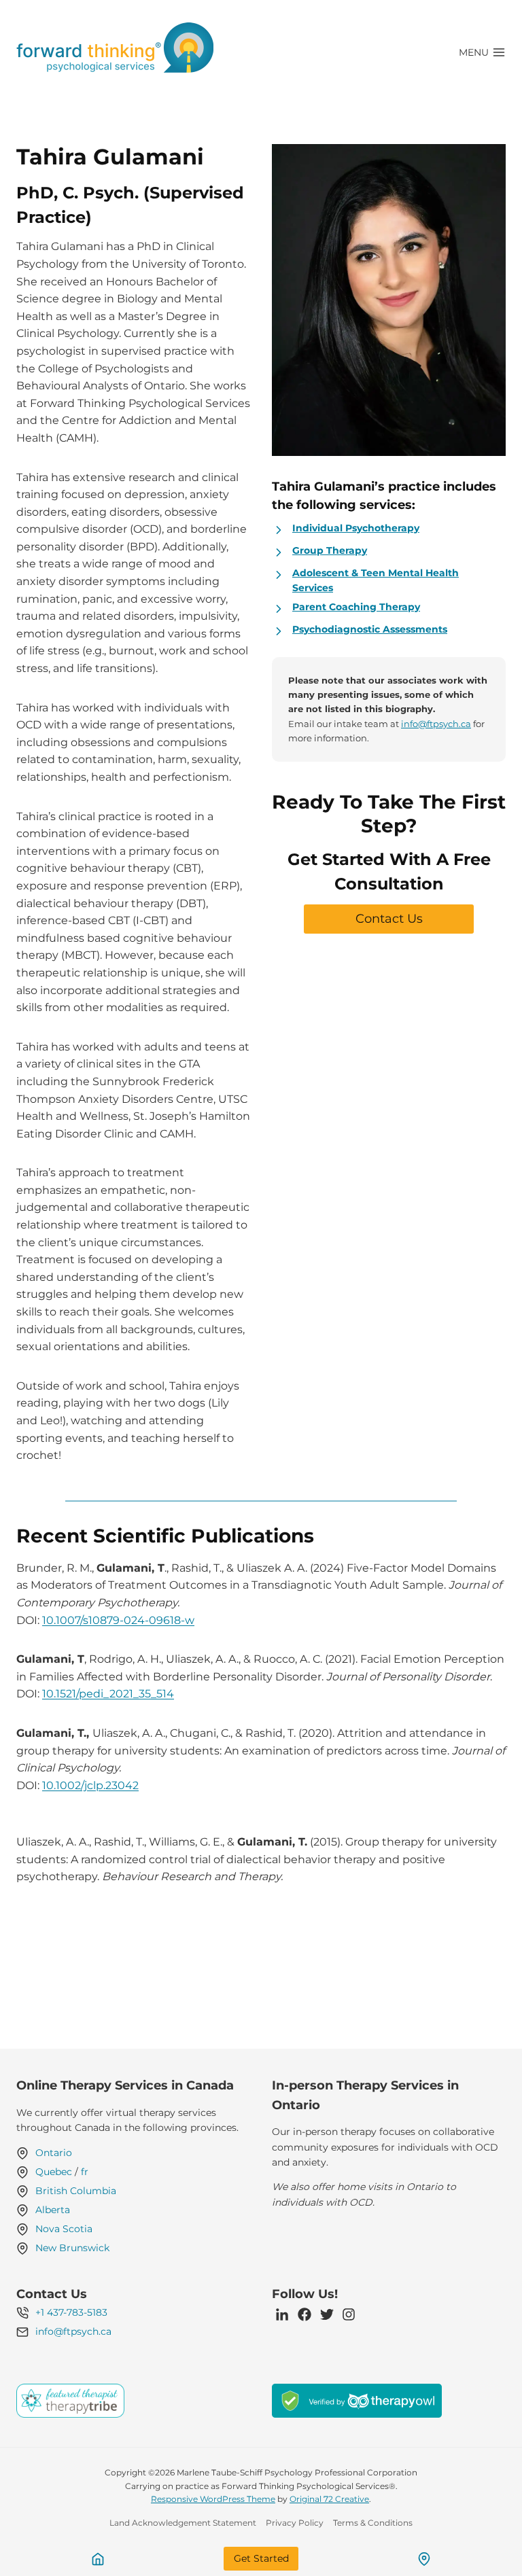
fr (85, 2172)
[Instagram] (349, 2314)
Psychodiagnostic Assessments (370, 629)
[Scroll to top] (488, 2529)
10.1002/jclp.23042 (90, 1785)
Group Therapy (330, 550)
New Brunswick (72, 2248)
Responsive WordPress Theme (213, 2499)
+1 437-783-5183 (71, 2312)
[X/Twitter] (327, 2314)
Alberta (53, 2210)
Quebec (54, 2172)
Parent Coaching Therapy (356, 607)
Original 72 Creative (329, 2499)
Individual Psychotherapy (356, 528)
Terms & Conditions (373, 2523)
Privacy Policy (295, 2523)
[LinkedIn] (282, 2314)
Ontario (54, 2153)
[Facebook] (304, 2314)
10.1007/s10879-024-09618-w (118, 1620)
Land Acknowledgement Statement (183, 2523)
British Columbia (76, 2191)
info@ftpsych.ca (436, 724)
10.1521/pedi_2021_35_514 (108, 1694)
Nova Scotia (64, 2229)
